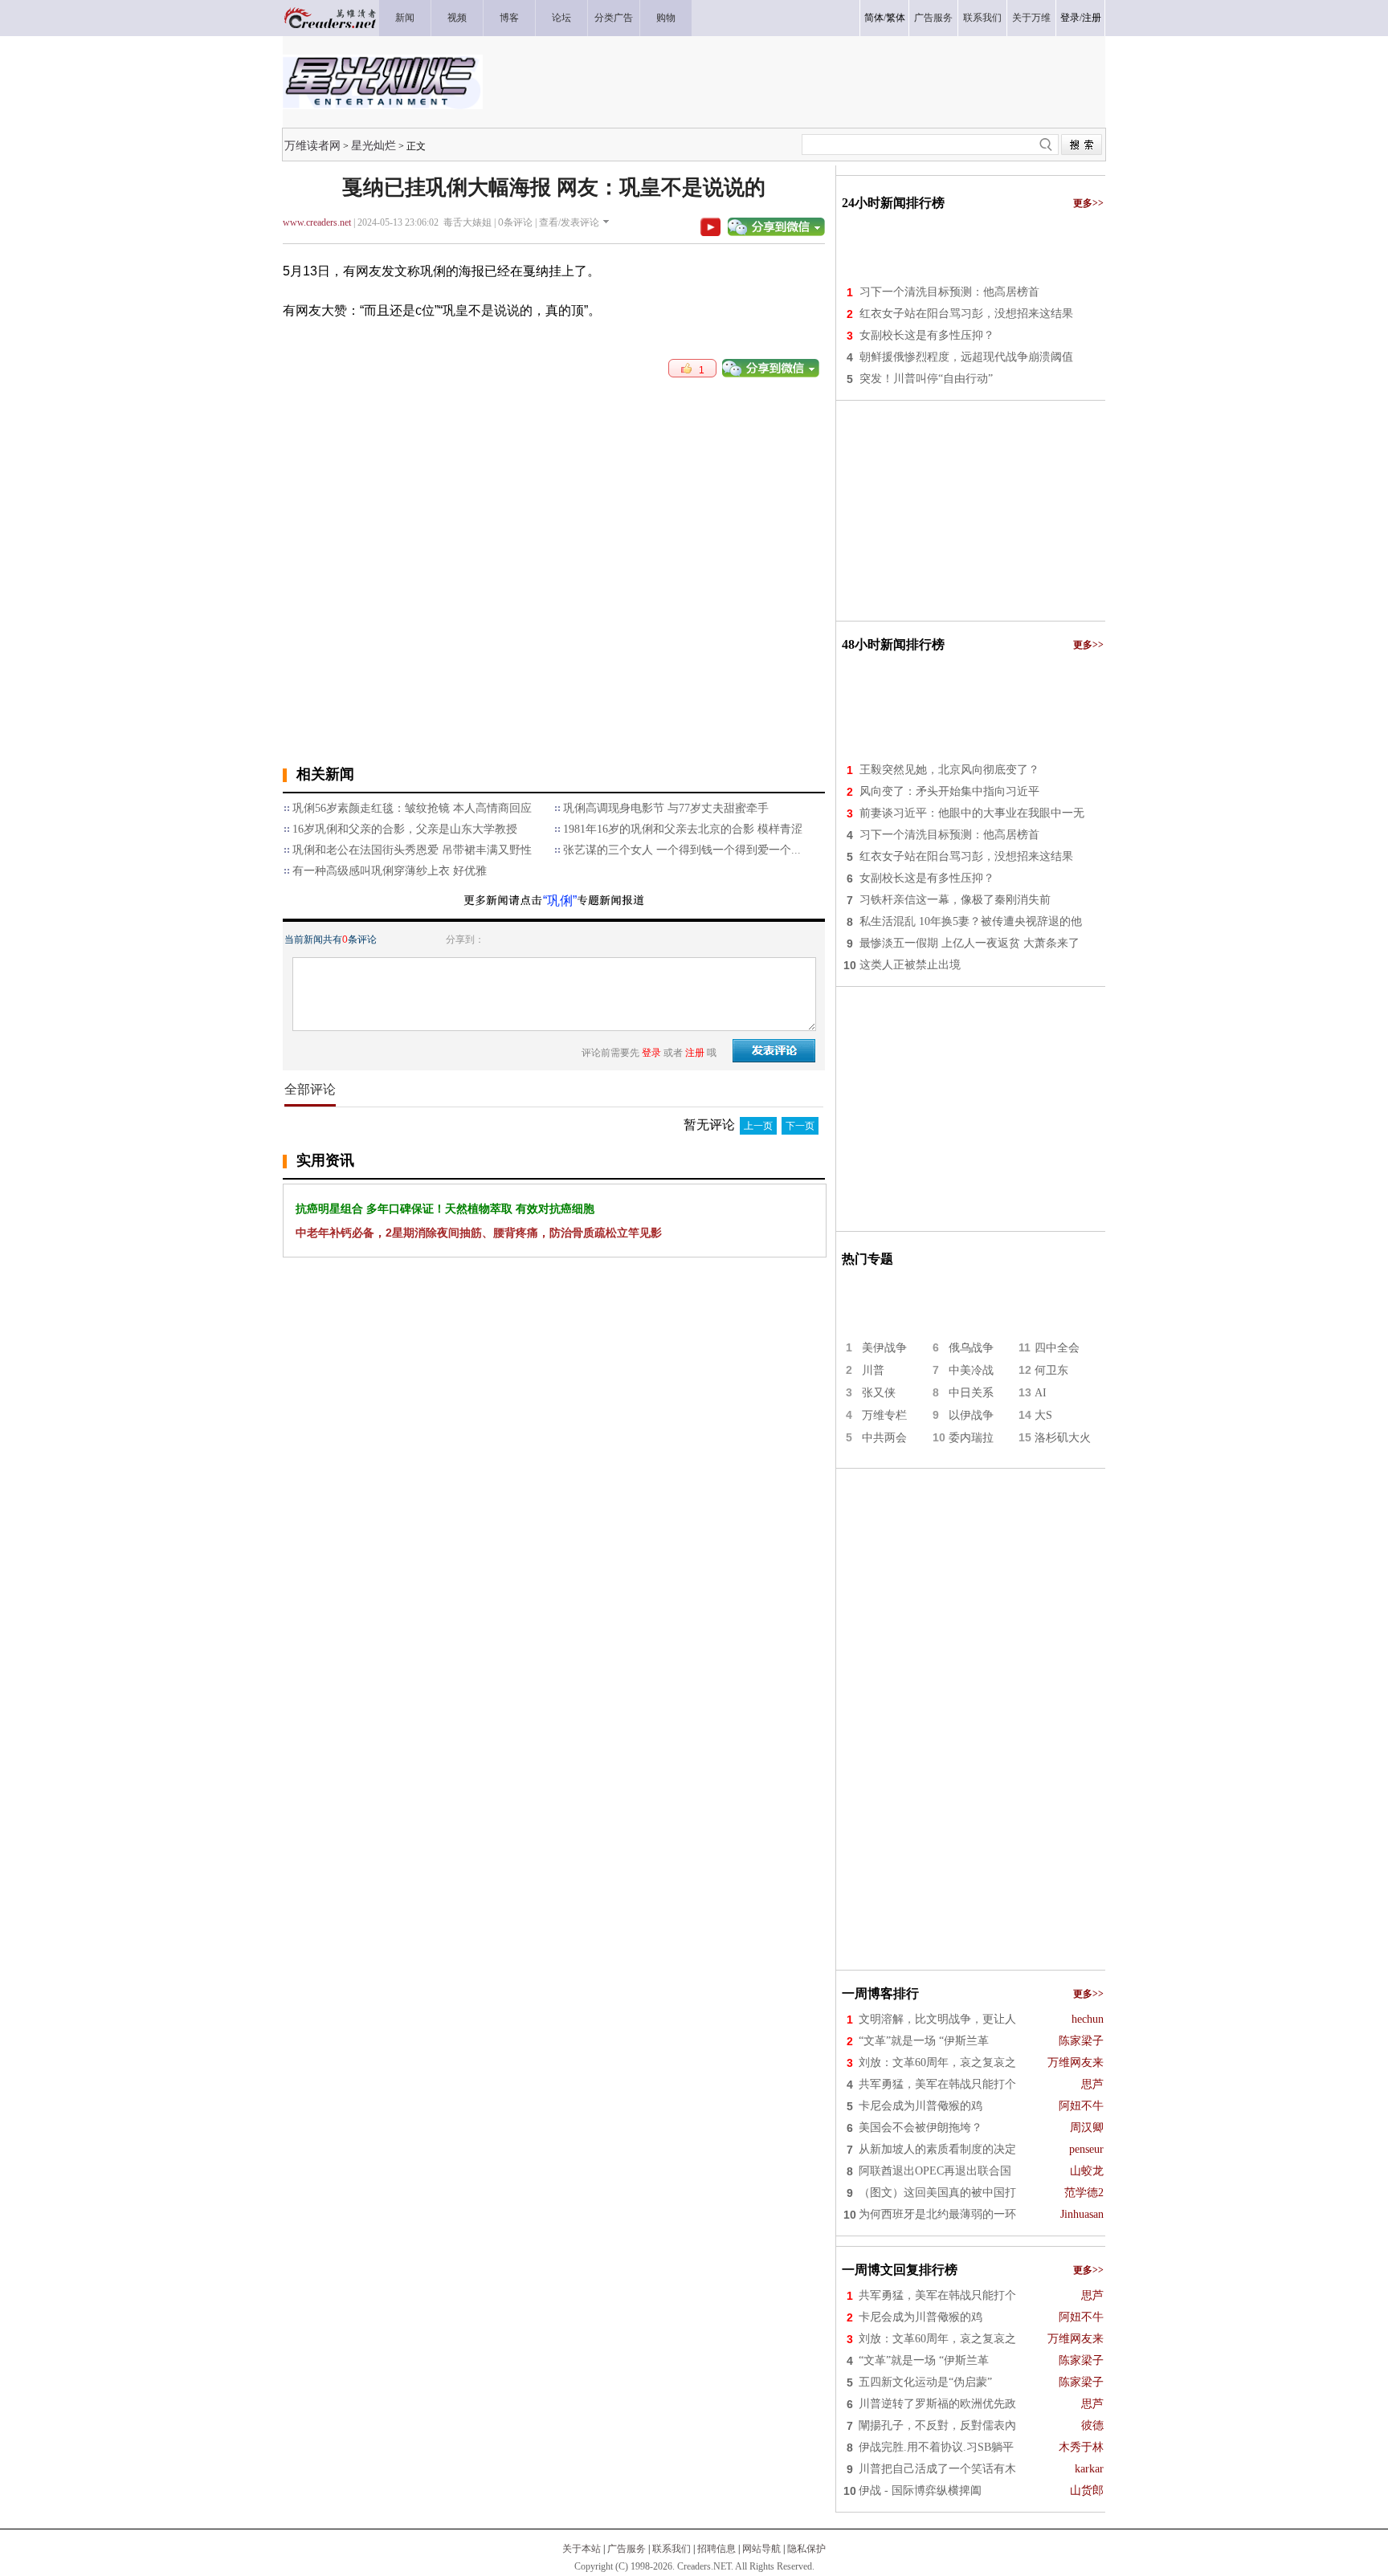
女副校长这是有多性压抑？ (927, 335)
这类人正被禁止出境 (910, 965)
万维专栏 (884, 1415)
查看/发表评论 (569, 222)
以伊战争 (971, 1415)
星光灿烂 (374, 145)
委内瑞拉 (971, 1438)
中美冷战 (971, 1370)
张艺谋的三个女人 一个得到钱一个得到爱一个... (682, 850)
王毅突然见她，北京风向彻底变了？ (949, 770)
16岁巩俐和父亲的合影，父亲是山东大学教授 (405, 829)
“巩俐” (560, 901)
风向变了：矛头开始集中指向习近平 (949, 791)
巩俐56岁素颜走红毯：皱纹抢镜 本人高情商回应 (412, 808)
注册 (1092, 18)
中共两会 (884, 1438)
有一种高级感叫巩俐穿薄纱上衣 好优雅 (390, 871)
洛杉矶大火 (1063, 1438)
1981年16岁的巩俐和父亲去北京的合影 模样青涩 (683, 829)
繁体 (896, 18)
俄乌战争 (971, 1348)
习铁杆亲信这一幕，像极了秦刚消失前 (955, 900)
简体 (874, 18)
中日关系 (971, 1393)
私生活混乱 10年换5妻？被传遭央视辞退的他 (971, 921)
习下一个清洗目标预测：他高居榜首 (949, 292)
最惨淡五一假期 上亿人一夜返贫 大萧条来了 (970, 943)
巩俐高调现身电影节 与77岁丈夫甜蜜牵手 (666, 808)
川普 (873, 1370)
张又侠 (879, 1393)
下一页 (800, 1126)
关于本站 (582, 2549)
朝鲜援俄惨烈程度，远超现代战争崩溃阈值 (966, 357)
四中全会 (1057, 1348)
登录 (1070, 18)
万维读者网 (312, 145)
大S (1043, 1415)
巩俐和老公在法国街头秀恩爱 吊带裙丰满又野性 (412, 850)
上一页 (758, 1126)
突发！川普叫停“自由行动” (926, 379)
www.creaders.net (317, 222)
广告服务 (627, 2549)
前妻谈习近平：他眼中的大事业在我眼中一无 (972, 813)
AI (1041, 1393)
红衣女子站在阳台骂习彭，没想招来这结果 (966, 314)
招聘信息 (716, 2549)
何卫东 (1051, 1370)
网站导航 (761, 2549)
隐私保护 (806, 2549)
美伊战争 (884, 1348)
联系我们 (672, 2549)
